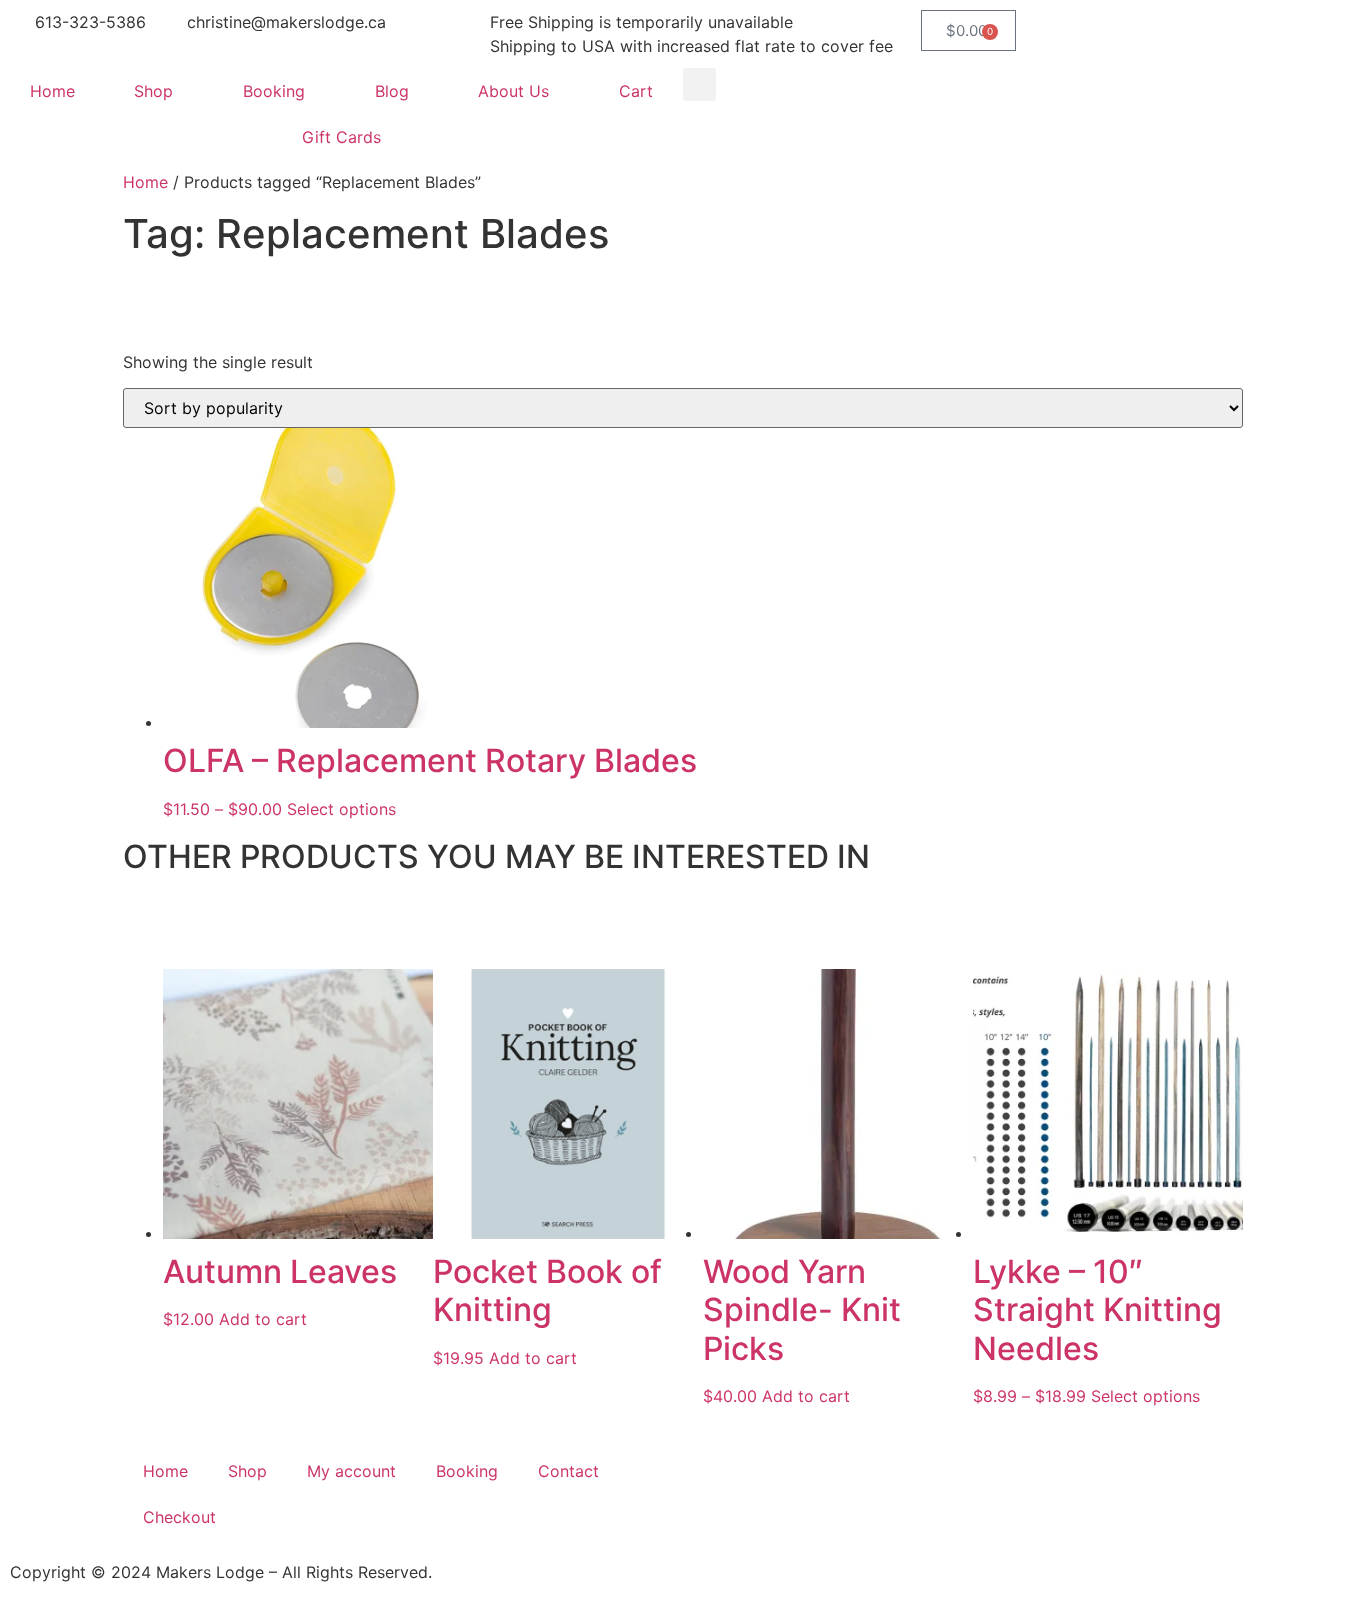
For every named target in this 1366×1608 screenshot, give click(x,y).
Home (52, 91)
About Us (513, 91)
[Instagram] (773, 1491)
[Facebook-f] (718, 1491)
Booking (274, 91)
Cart (636, 91)
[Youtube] (828, 1491)
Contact (568, 1471)
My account (351, 1471)
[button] (699, 84)
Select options (341, 809)
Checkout (179, 1517)
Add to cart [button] (263, 1319)
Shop (153, 91)
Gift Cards (341, 137)
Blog (392, 91)
